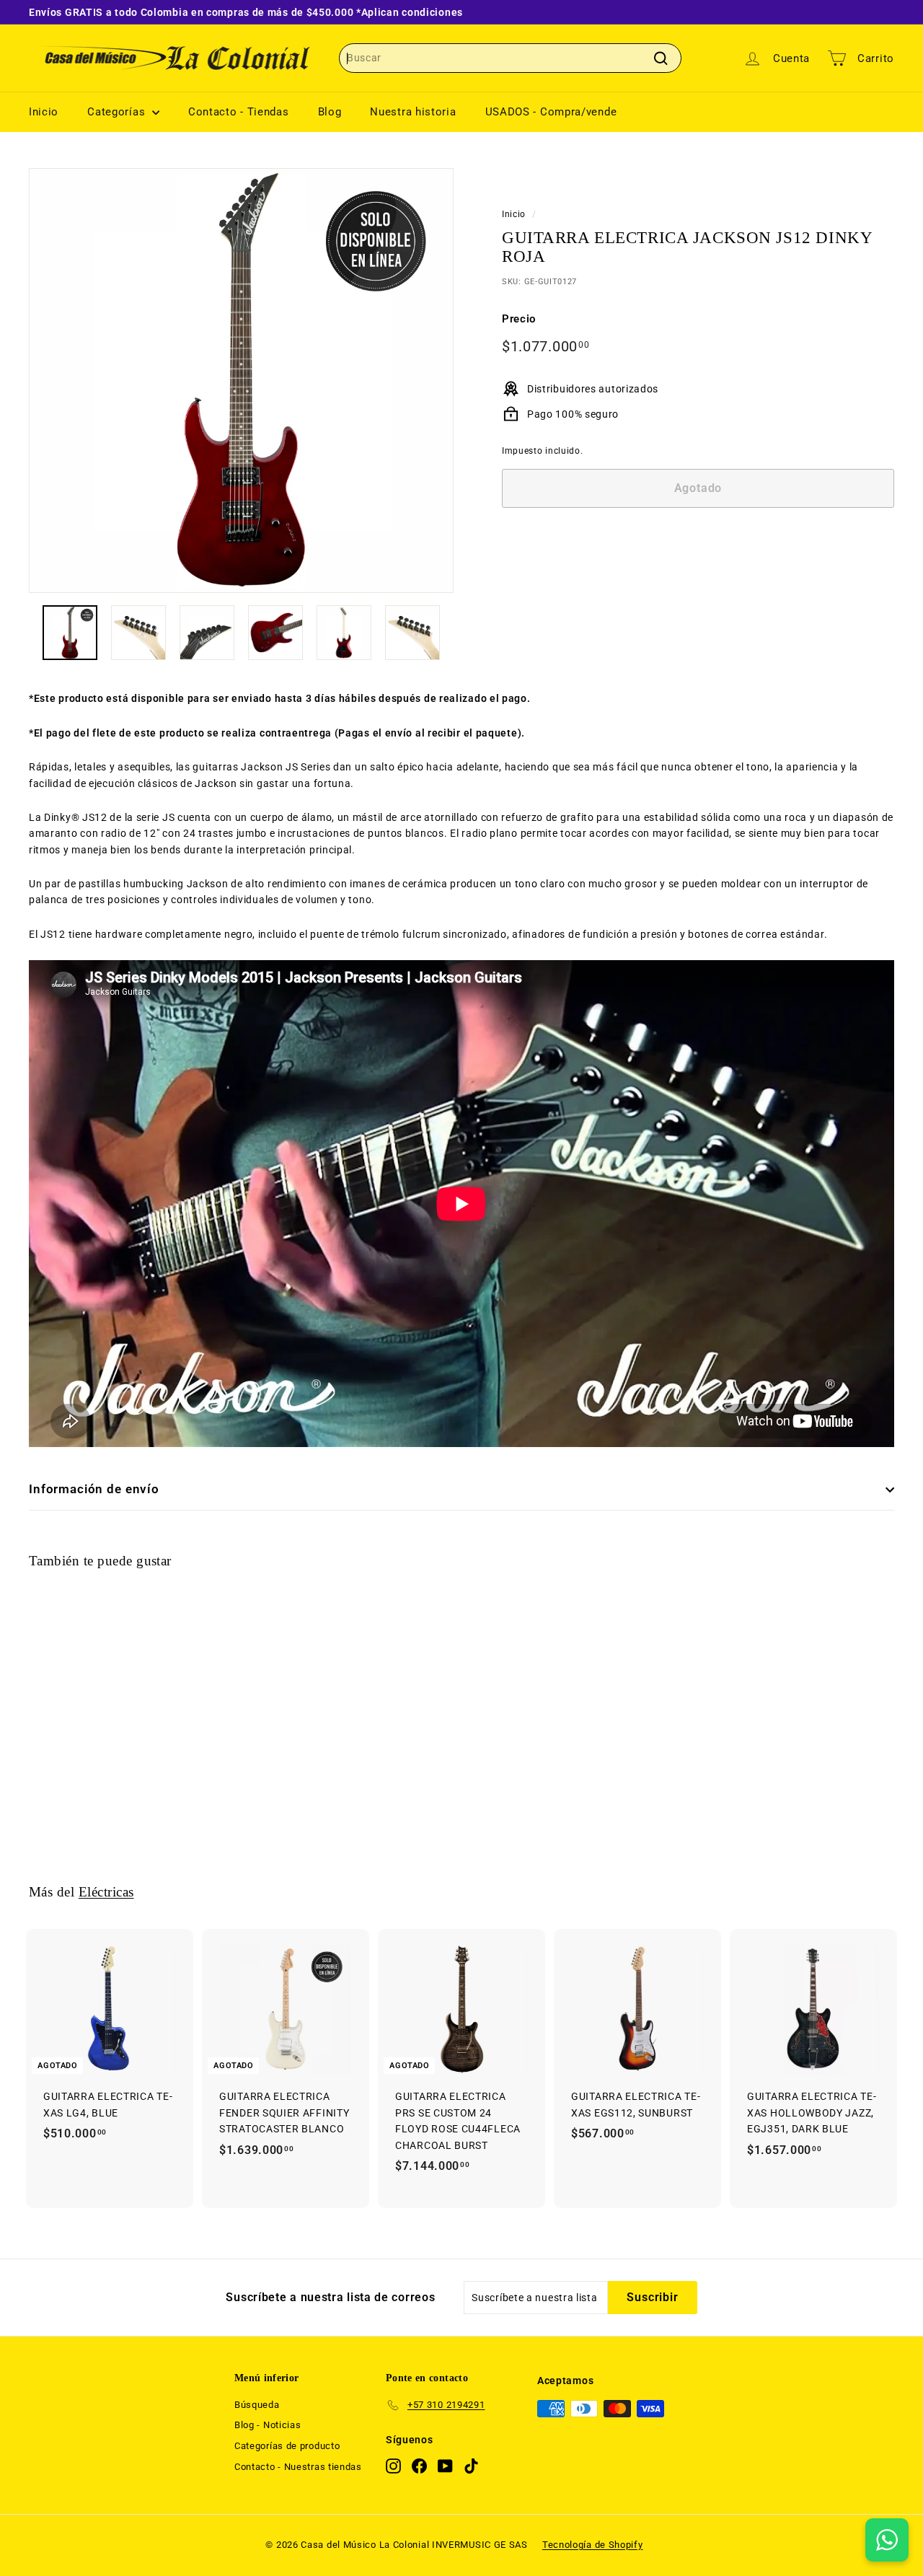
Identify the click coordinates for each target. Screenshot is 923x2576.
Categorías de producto (287, 2446)
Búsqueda (257, 2405)
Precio (519, 319)
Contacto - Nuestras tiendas (298, 2467)
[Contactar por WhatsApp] (887, 2540)
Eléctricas (106, 1892)
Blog (330, 112)
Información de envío (94, 1489)
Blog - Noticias (268, 2425)
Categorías (118, 112)
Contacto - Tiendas (239, 112)
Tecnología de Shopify (593, 2545)
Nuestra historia (413, 112)
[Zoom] (241, 381)
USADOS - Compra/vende (551, 112)
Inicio (44, 112)
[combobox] (510, 58)
